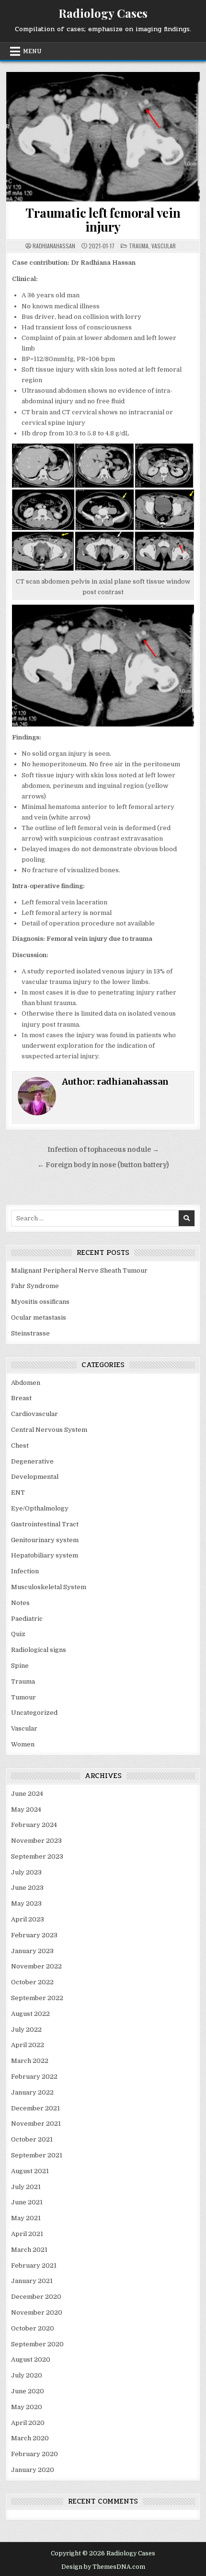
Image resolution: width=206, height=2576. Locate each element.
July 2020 (27, 2375)
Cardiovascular (34, 1414)
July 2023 (26, 1872)
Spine (20, 1666)
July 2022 (26, 2030)
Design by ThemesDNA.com (103, 2567)
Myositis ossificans (40, 1302)
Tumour (23, 1697)
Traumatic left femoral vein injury (103, 220)
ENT (18, 1493)
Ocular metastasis (39, 1317)
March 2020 (30, 2438)
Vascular (164, 246)
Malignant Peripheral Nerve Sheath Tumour (79, 1270)
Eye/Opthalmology (40, 1508)
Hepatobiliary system (45, 1555)
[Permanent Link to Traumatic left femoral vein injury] (103, 137)
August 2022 (30, 2014)
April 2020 (28, 2423)
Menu (32, 51)
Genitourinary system (45, 1540)
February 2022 (34, 2077)
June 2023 (27, 1888)
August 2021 (30, 2171)
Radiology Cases (103, 13)
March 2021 (29, 2250)
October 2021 (32, 2139)
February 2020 (34, 2454)
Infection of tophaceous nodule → (103, 1150)
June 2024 (27, 1794)
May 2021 (26, 2218)
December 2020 (36, 2297)
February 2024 (34, 1825)
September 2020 (37, 2344)
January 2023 (32, 1951)
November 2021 (36, 2124)
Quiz (18, 1634)
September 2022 (37, 1998)
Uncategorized (34, 1713)
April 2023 (28, 1919)
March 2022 (30, 2061)
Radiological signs (39, 1650)
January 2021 (32, 2281)
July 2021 (26, 2187)
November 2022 (36, 1966)
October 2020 (33, 2328)
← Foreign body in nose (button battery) (103, 1165)
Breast (21, 1398)
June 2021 (27, 2202)
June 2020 (28, 2391)
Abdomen (26, 1383)
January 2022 (32, 2092)
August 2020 (31, 2359)
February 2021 (34, 2266)
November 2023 (36, 1841)
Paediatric (27, 1619)
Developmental (35, 1477)
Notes (20, 1603)
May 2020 (27, 2407)
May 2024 (26, 1809)
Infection (25, 1571)
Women (23, 1744)
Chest (20, 1446)
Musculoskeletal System (49, 1587)
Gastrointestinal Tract (45, 1524)
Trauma (139, 246)
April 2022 (28, 2045)
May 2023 (26, 1903)
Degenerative (32, 1461)
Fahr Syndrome (35, 1286)
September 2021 (37, 2155)
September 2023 (37, 1856)
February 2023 (34, 1935)
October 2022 (32, 1982)
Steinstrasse (30, 1333)
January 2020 (33, 2470)
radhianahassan (54, 246)
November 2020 (37, 2313)
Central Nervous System (49, 1430)
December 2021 (35, 2108)
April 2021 (27, 2234)
